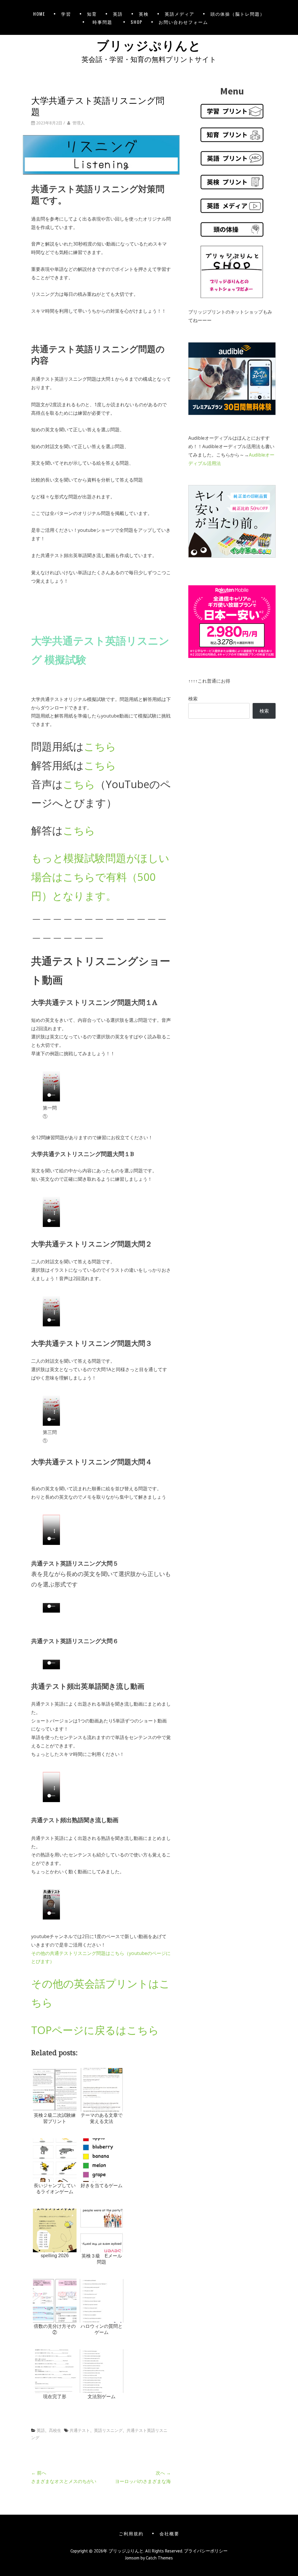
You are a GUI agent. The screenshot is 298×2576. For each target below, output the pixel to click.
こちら (100, 746)
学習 (66, 14)
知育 (92, 14)
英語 (118, 14)
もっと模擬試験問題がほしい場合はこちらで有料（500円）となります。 (100, 877)
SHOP (137, 22)
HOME (39, 14)
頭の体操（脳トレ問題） (238, 14)
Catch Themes (159, 2558)
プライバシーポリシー (206, 2551)
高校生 (55, 2430)
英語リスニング (108, 2430)
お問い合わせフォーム (183, 22)
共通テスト (80, 2430)
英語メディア (180, 14)
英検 (144, 14)
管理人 (79, 123)
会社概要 (169, 2533)
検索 (193, 699)
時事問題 (104, 22)
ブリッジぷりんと (149, 44)
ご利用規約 (131, 2533)
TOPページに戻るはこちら (95, 2030)
